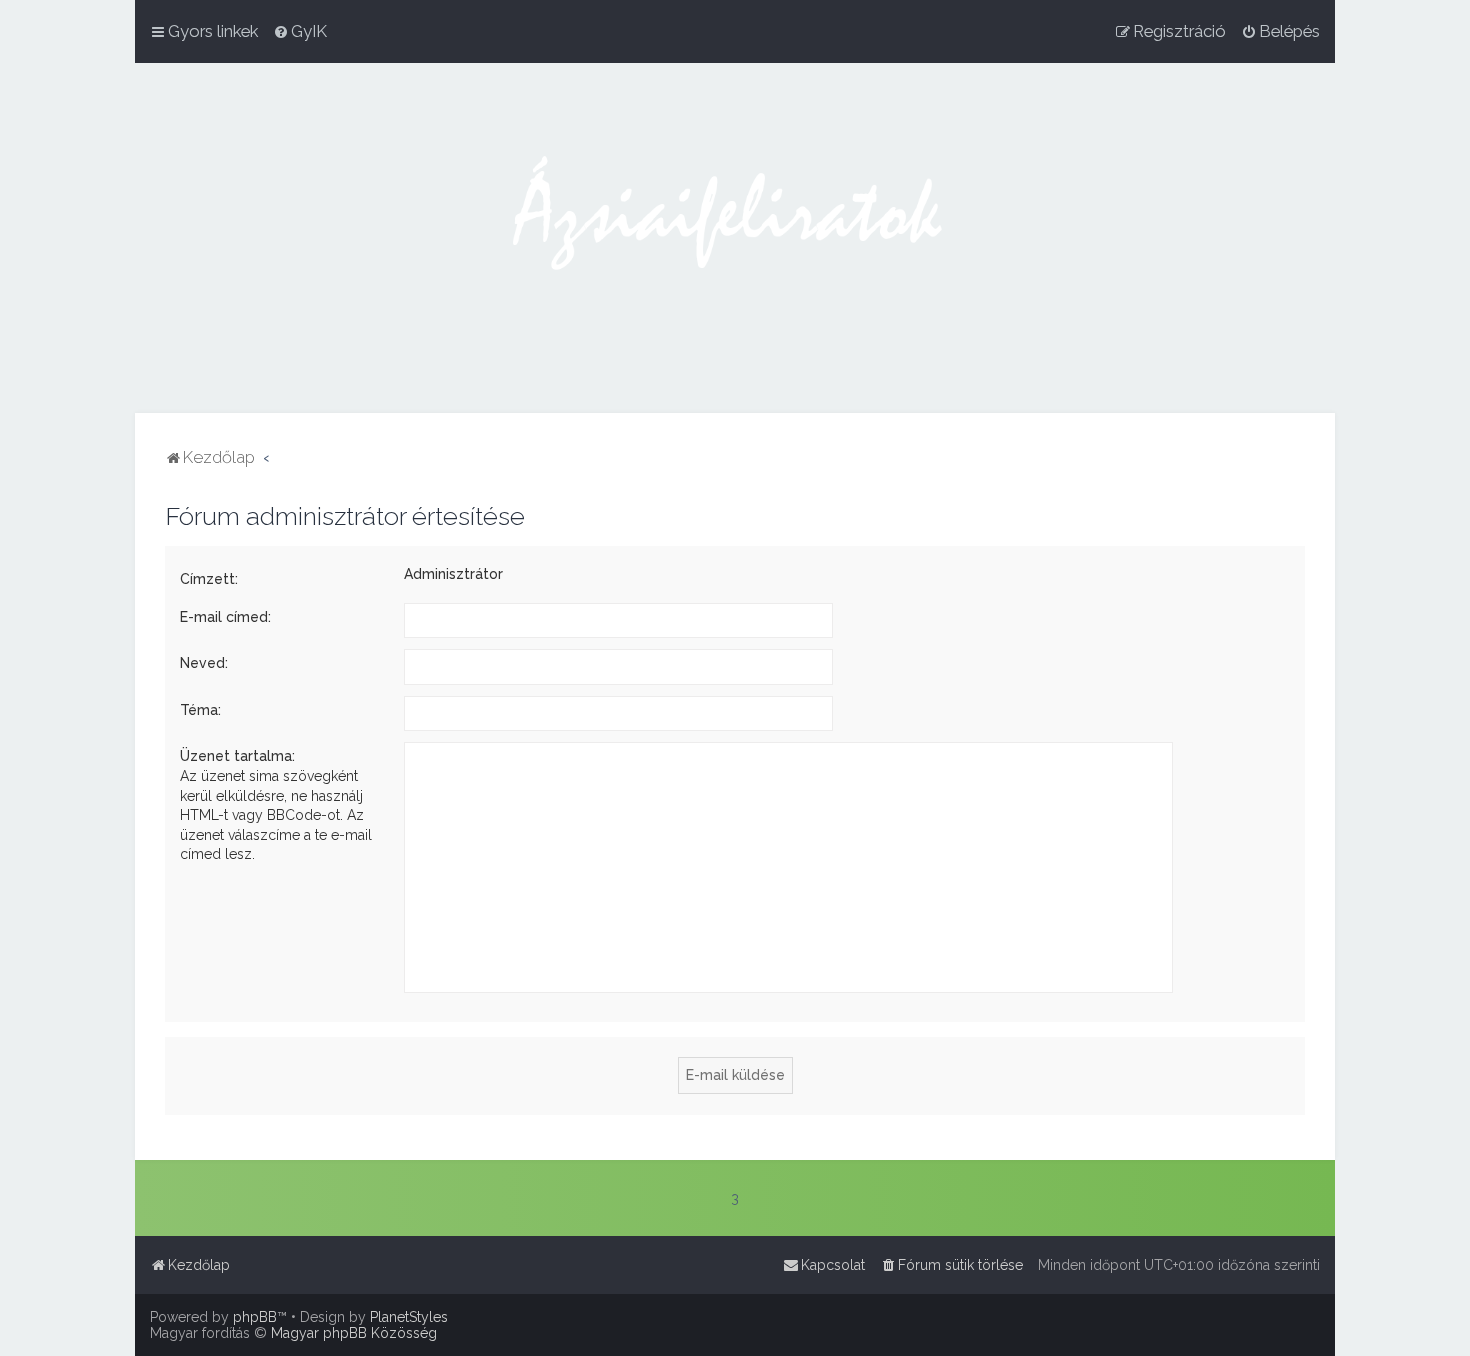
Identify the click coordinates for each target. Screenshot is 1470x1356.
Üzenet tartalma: (237, 756)
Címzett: (209, 579)
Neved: (204, 663)
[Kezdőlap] (735, 238)
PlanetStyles (409, 1317)
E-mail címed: (225, 617)
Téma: (200, 710)
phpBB (255, 1317)
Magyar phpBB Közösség (354, 1333)
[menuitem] (300, 31)
